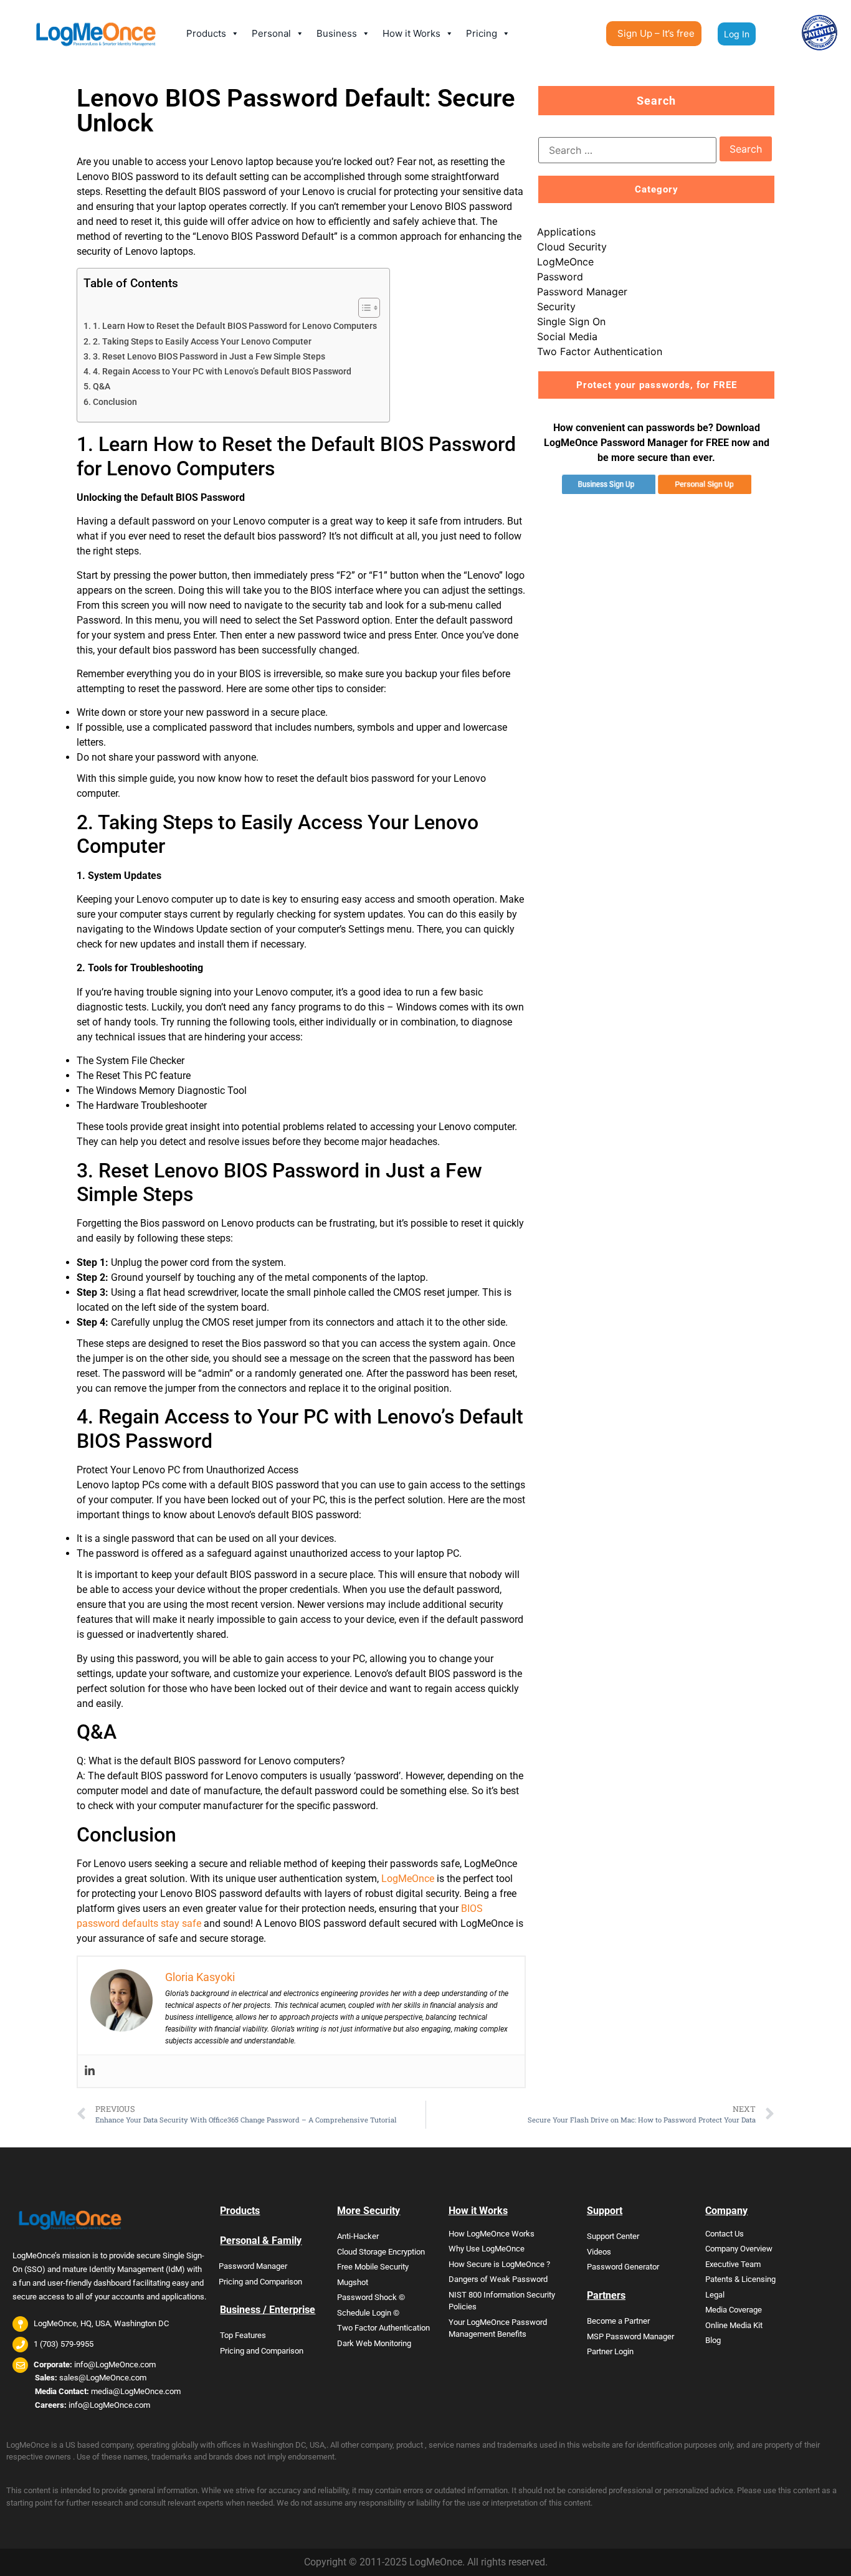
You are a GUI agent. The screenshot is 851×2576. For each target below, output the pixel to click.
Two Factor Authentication (600, 351)
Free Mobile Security (373, 2267)
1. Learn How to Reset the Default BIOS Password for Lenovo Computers (235, 326)
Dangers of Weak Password (498, 2279)
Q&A (102, 387)
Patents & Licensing (740, 2279)
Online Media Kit (734, 2325)
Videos (599, 2252)
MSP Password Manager (630, 2336)
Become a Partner (618, 2321)
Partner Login (610, 2351)
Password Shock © (371, 2297)
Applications (566, 232)
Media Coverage (734, 2310)
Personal (271, 33)
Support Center (613, 2236)
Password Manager (582, 292)
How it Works (411, 33)
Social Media (567, 336)
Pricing (482, 33)
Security (556, 307)
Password (560, 277)
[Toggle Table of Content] (363, 308)
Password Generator (623, 2267)
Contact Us (725, 2234)
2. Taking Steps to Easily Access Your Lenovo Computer (202, 342)
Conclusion (115, 402)
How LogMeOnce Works (492, 2234)
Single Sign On (571, 321)
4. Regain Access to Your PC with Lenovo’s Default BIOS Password (222, 372)
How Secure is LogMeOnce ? (499, 2264)
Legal (715, 2295)
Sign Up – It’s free (656, 33)
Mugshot (353, 2282)
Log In (737, 34)
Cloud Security (572, 247)
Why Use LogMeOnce (487, 2249)
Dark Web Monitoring (374, 2343)
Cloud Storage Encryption (381, 2252)
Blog (713, 2340)
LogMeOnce (408, 1879)
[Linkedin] (90, 2071)
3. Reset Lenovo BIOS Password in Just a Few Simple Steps (209, 357)
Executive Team (733, 2264)
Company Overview (739, 2249)
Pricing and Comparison (260, 2282)
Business (337, 33)
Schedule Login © (368, 2313)
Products (206, 33)
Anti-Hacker (358, 2236)
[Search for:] (627, 150)
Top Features (243, 2335)
